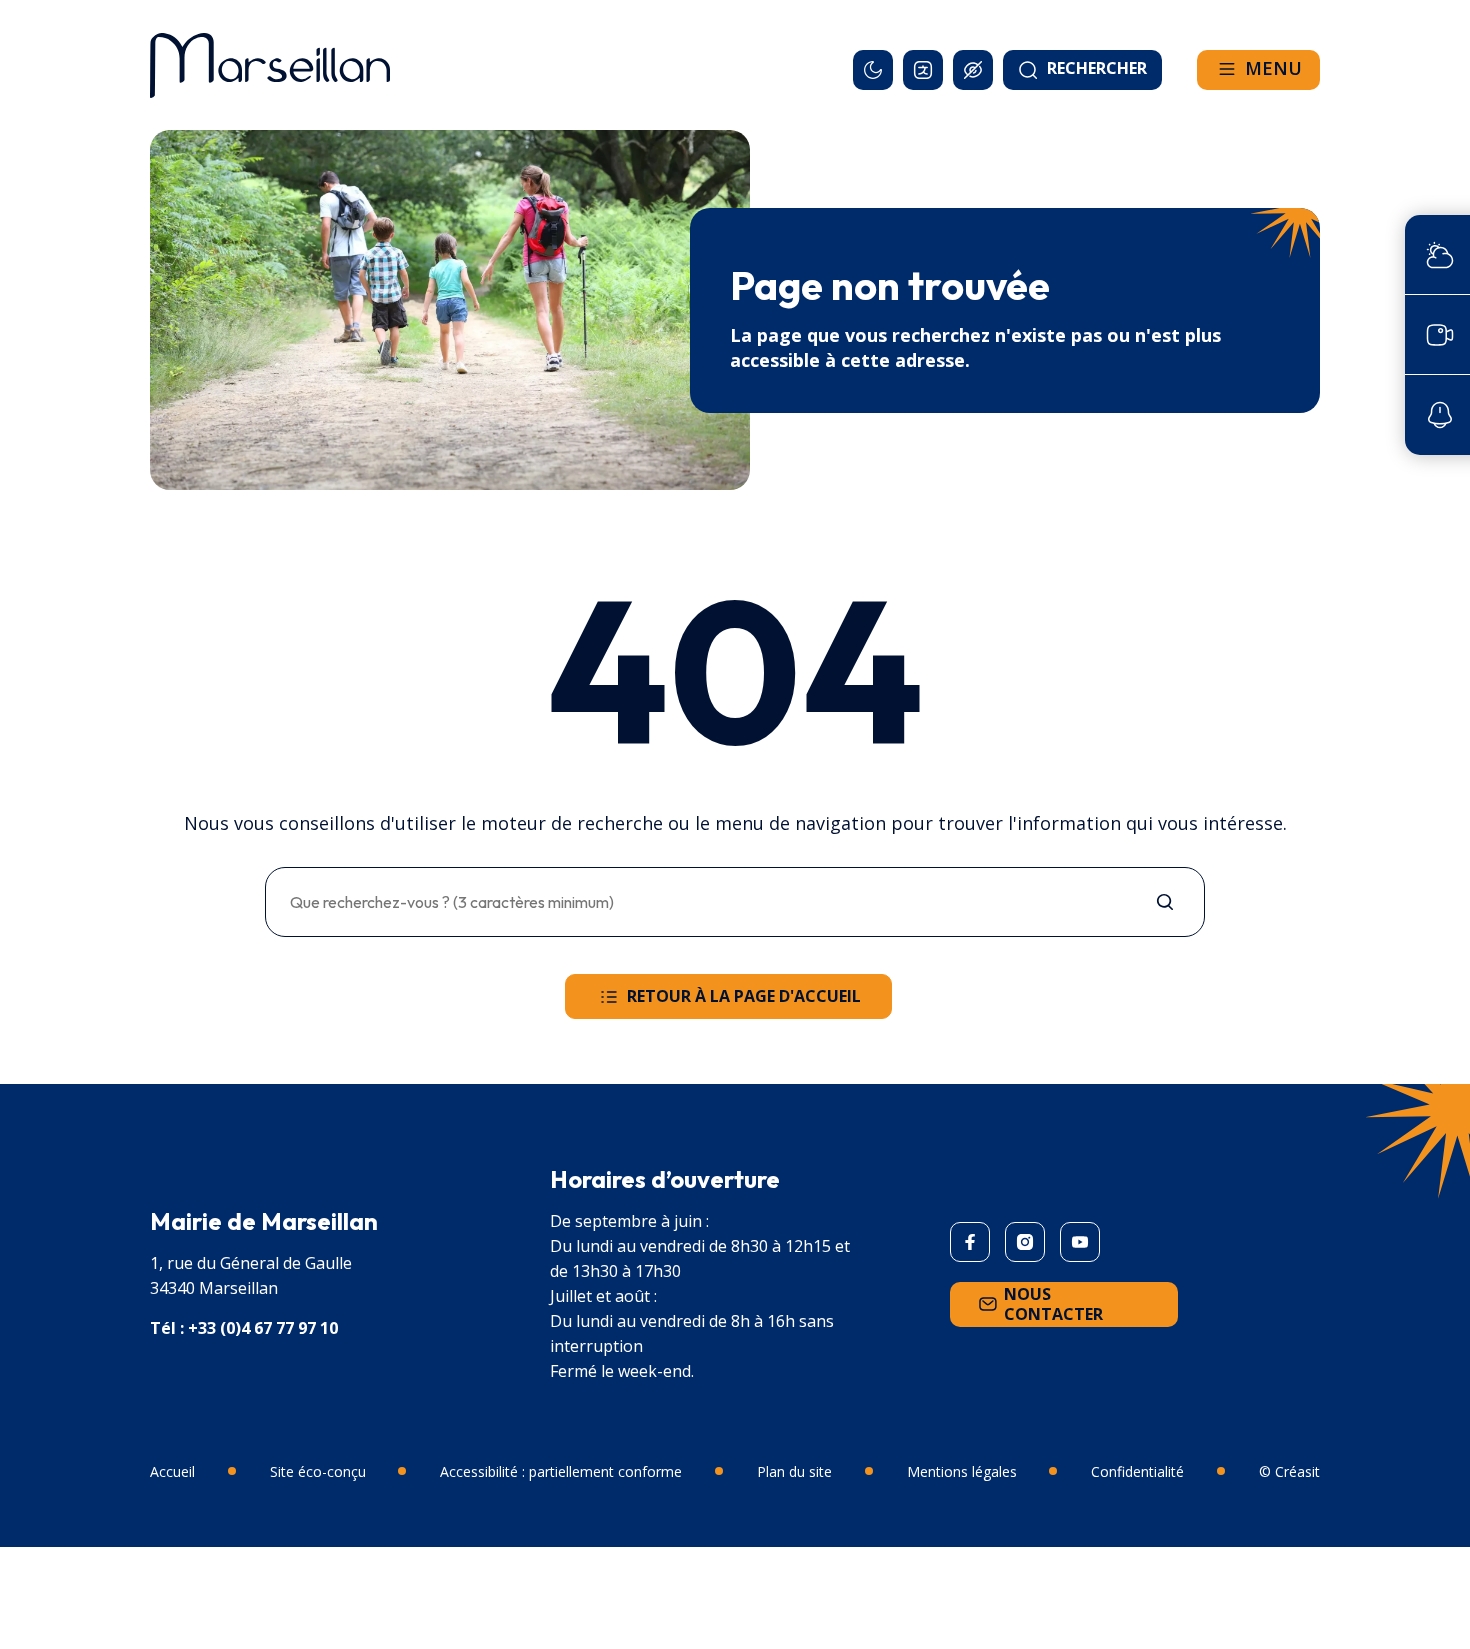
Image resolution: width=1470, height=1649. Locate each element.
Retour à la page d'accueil (744, 996)
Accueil (172, 1471)
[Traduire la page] (923, 70)
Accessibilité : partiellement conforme (561, 1471)
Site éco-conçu (318, 1471)
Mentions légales (962, 1471)
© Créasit (1289, 1471)
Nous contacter (1053, 1304)
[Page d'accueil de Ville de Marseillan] (270, 65)
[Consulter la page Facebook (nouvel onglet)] (970, 1242)
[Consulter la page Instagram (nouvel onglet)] (1025, 1242)
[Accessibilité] (973, 70)
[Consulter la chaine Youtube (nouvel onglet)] (1080, 1242)
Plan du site (794, 1471)
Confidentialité (1137, 1471)
